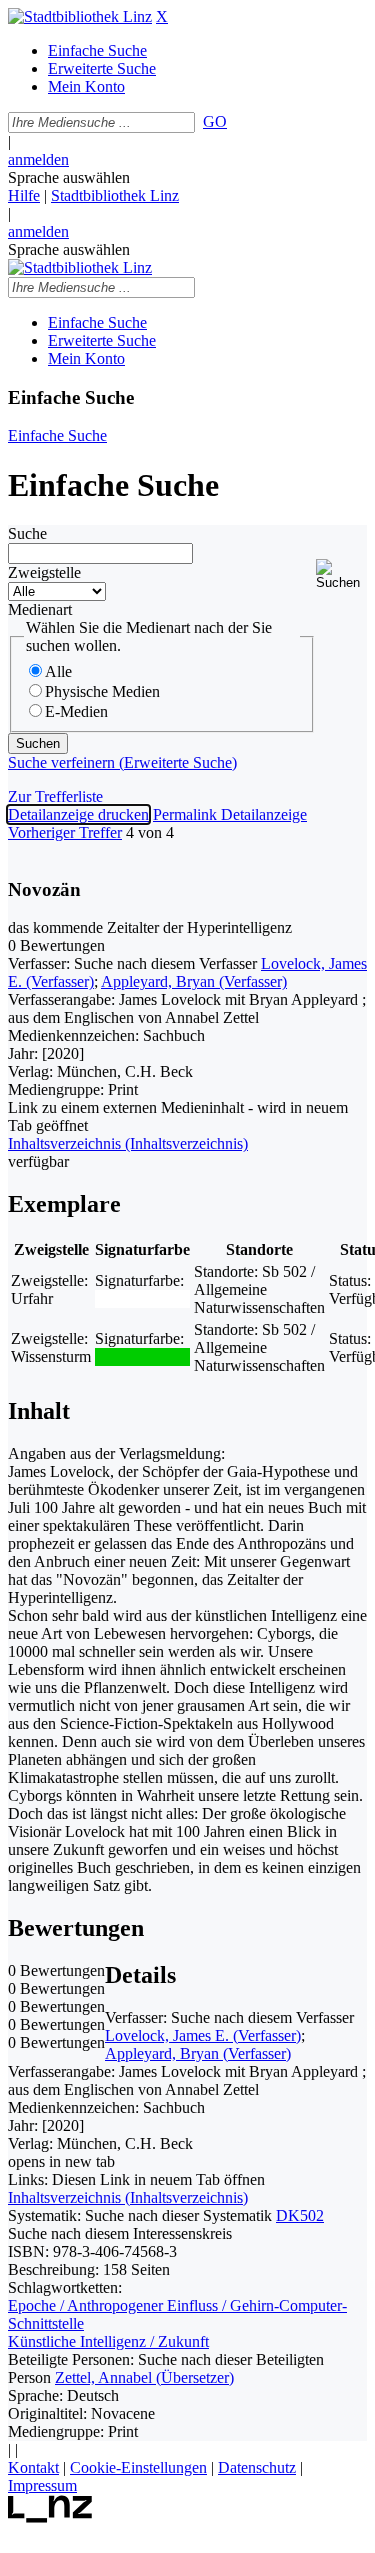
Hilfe (24, 195)
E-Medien (76, 711)
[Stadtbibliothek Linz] (80, 16)
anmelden (38, 159)
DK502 (300, 2215)
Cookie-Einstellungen (138, 2467)
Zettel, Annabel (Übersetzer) (144, 2377)
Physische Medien (102, 691)
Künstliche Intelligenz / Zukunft (108, 2341)
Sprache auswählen (69, 177)
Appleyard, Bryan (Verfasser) (194, 981)
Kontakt (33, 2467)
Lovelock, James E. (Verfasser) (203, 2035)
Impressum (42, 2485)
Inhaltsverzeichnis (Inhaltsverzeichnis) (128, 2197)
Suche (27, 533)
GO (215, 121)
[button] (341, 574)
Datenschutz (257, 2467)
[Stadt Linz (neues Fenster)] (50, 2517)
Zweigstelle (44, 572)
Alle (58, 671)
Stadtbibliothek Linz (115, 195)
